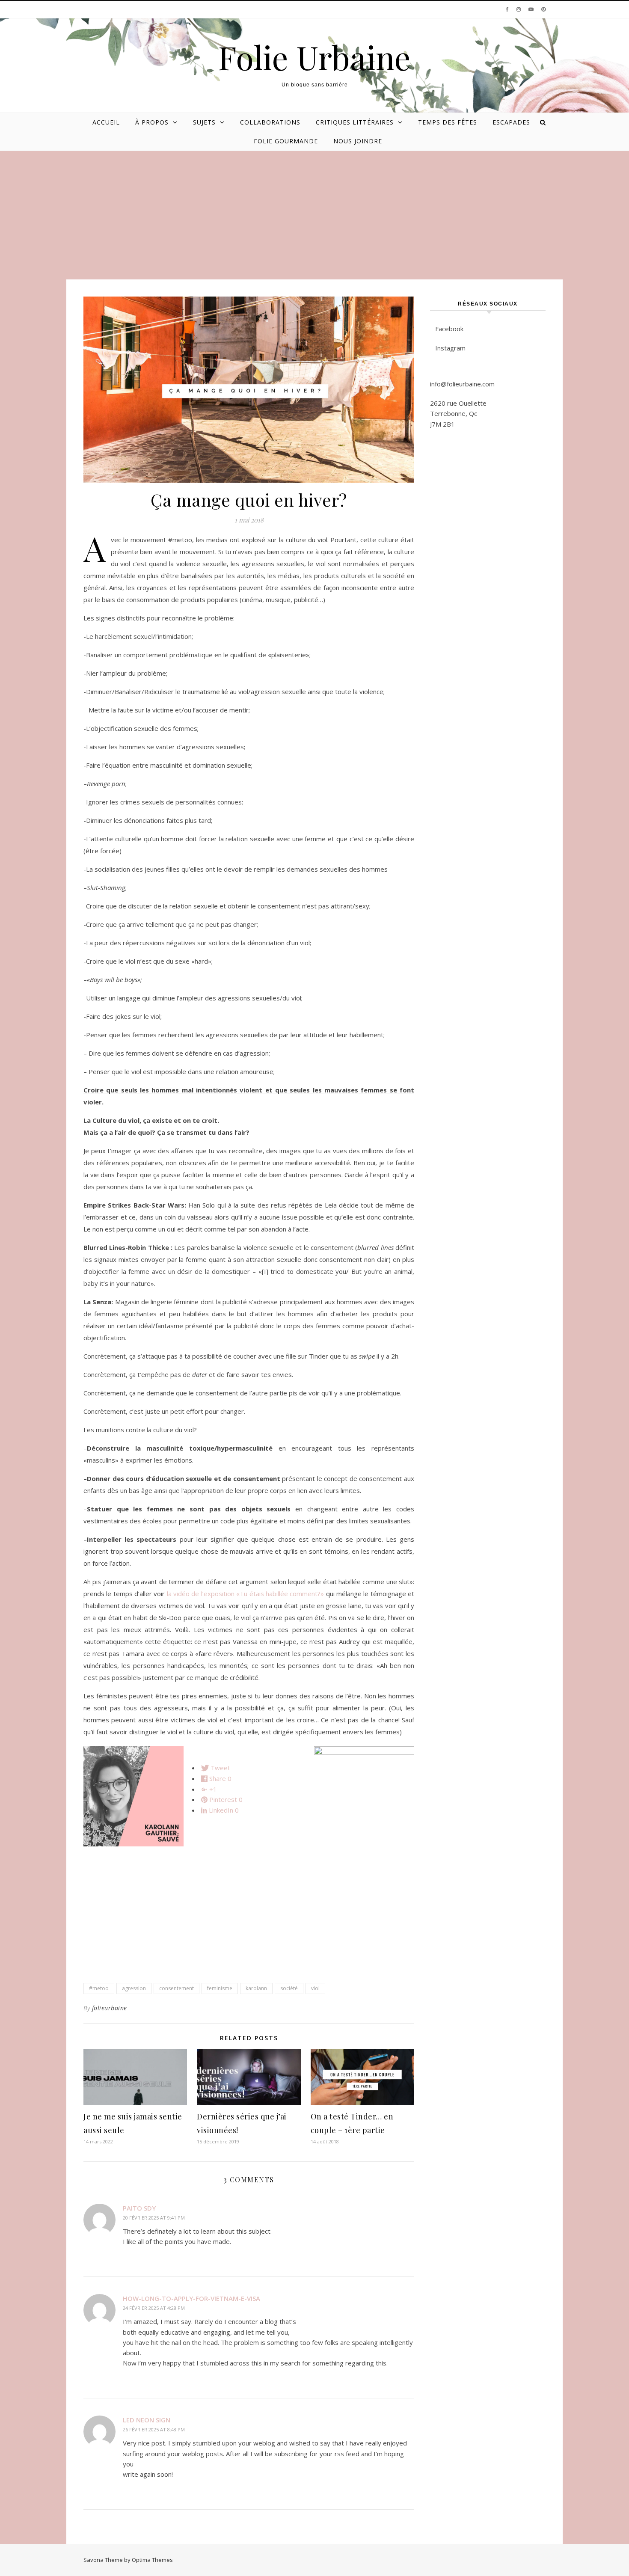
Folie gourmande (286, 141)
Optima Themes (152, 2560)
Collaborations (270, 122)
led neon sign (147, 2420)
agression (134, 1988)
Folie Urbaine (314, 57)
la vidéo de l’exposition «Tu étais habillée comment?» (245, 1594)
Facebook (449, 329)
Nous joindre (358, 141)
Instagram (450, 348)
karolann (256, 1988)
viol (315, 1988)
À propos (152, 122)
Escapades (511, 122)
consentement (177, 1988)
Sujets (204, 122)
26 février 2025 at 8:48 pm (154, 2429)
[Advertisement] (314, 215)
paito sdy (139, 2208)
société (289, 1988)
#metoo (99, 1988)
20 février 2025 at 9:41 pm (154, 2218)
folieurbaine (110, 2008)
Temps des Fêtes (448, 122)
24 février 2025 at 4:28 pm (154, 2308)
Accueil (106, 122)
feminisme (220, 1988)
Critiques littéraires (355, 122)
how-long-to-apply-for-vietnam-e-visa (191, 2298)
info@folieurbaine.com (462, 384)
